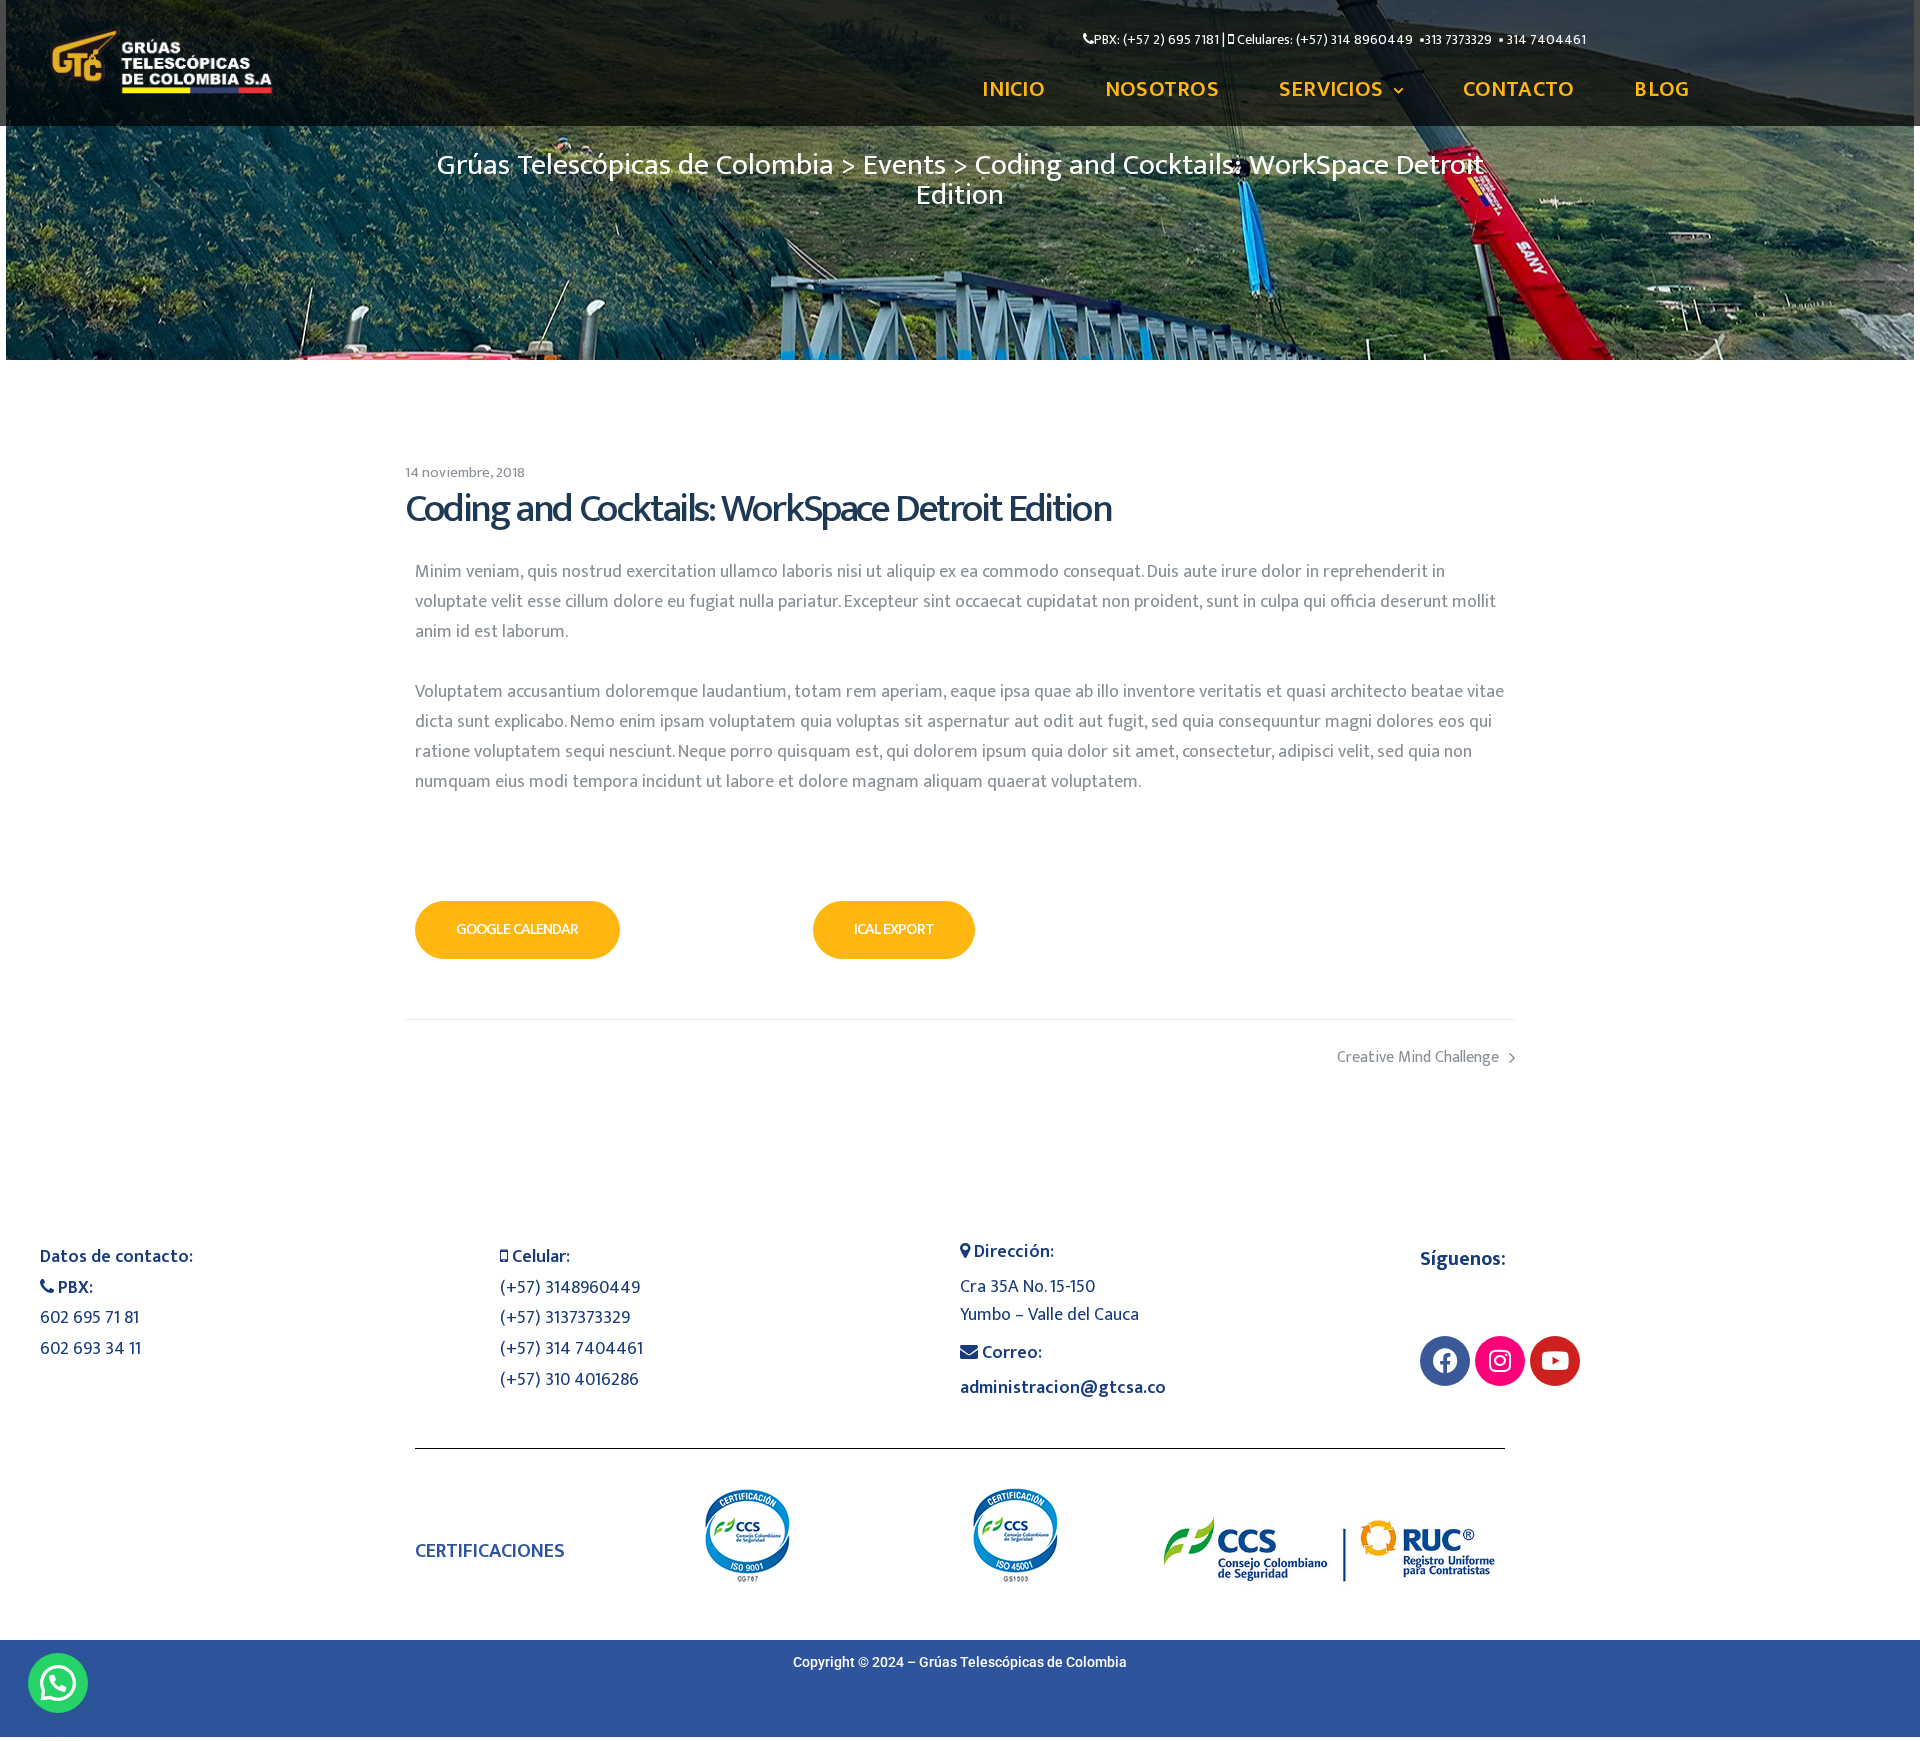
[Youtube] (1555, 1361)
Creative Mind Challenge (1237, 1058)
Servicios (1331, 89)
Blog (1661, 89)
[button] (517, 930)
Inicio (1013, 89)
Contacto (1518, 89)
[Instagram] (1500, 1361)
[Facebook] (1445, 1361)
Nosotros (1162, 89)
